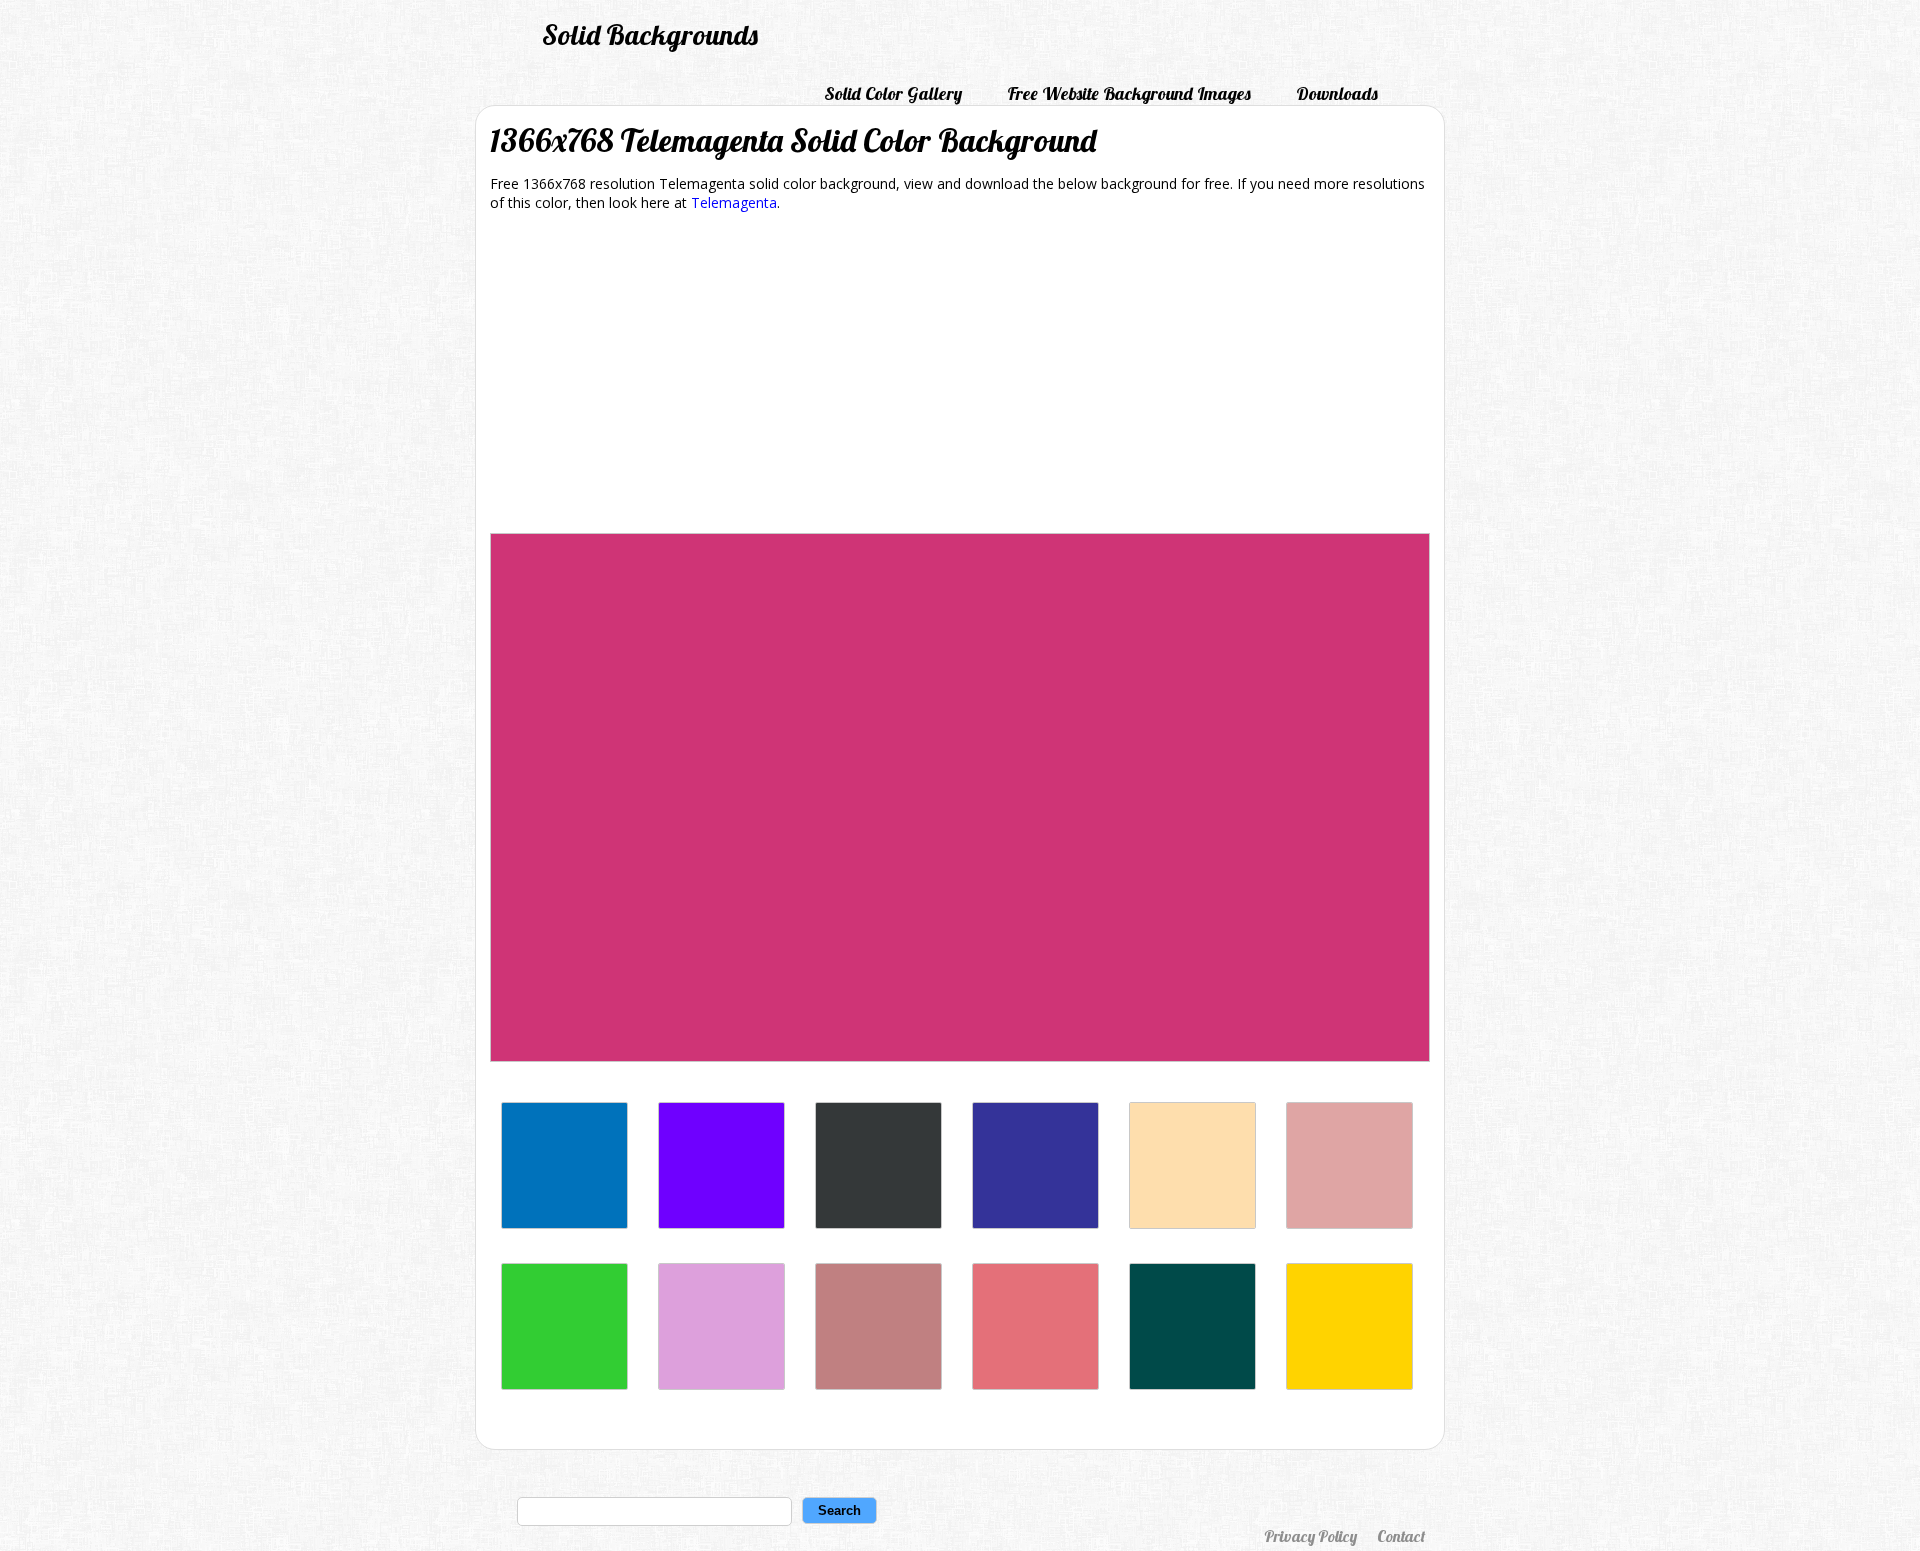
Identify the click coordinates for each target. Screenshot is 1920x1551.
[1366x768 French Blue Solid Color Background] (564, 1223)
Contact (1401, 1536)
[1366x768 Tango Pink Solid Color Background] (1035, 1384)
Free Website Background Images (1129, 93)
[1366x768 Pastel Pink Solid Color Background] (1349, 1223)
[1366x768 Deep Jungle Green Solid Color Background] (1192, 1384)
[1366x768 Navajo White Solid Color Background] (1192, 1223)
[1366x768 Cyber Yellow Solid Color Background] (1349, 1384)
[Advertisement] (960, 376)
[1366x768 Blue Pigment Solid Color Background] (1035, 1223)
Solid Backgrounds (650, 34)
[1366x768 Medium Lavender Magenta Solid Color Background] (721, 1384)
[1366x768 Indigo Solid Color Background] (721, 1223)
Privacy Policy (1310, 1536)
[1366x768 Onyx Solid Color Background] (878, 1223)
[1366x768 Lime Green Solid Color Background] (564, 1384)
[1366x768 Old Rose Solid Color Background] (878, 1384)
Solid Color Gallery (893, 93)
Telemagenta (734, 202)
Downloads (1337, 93)
